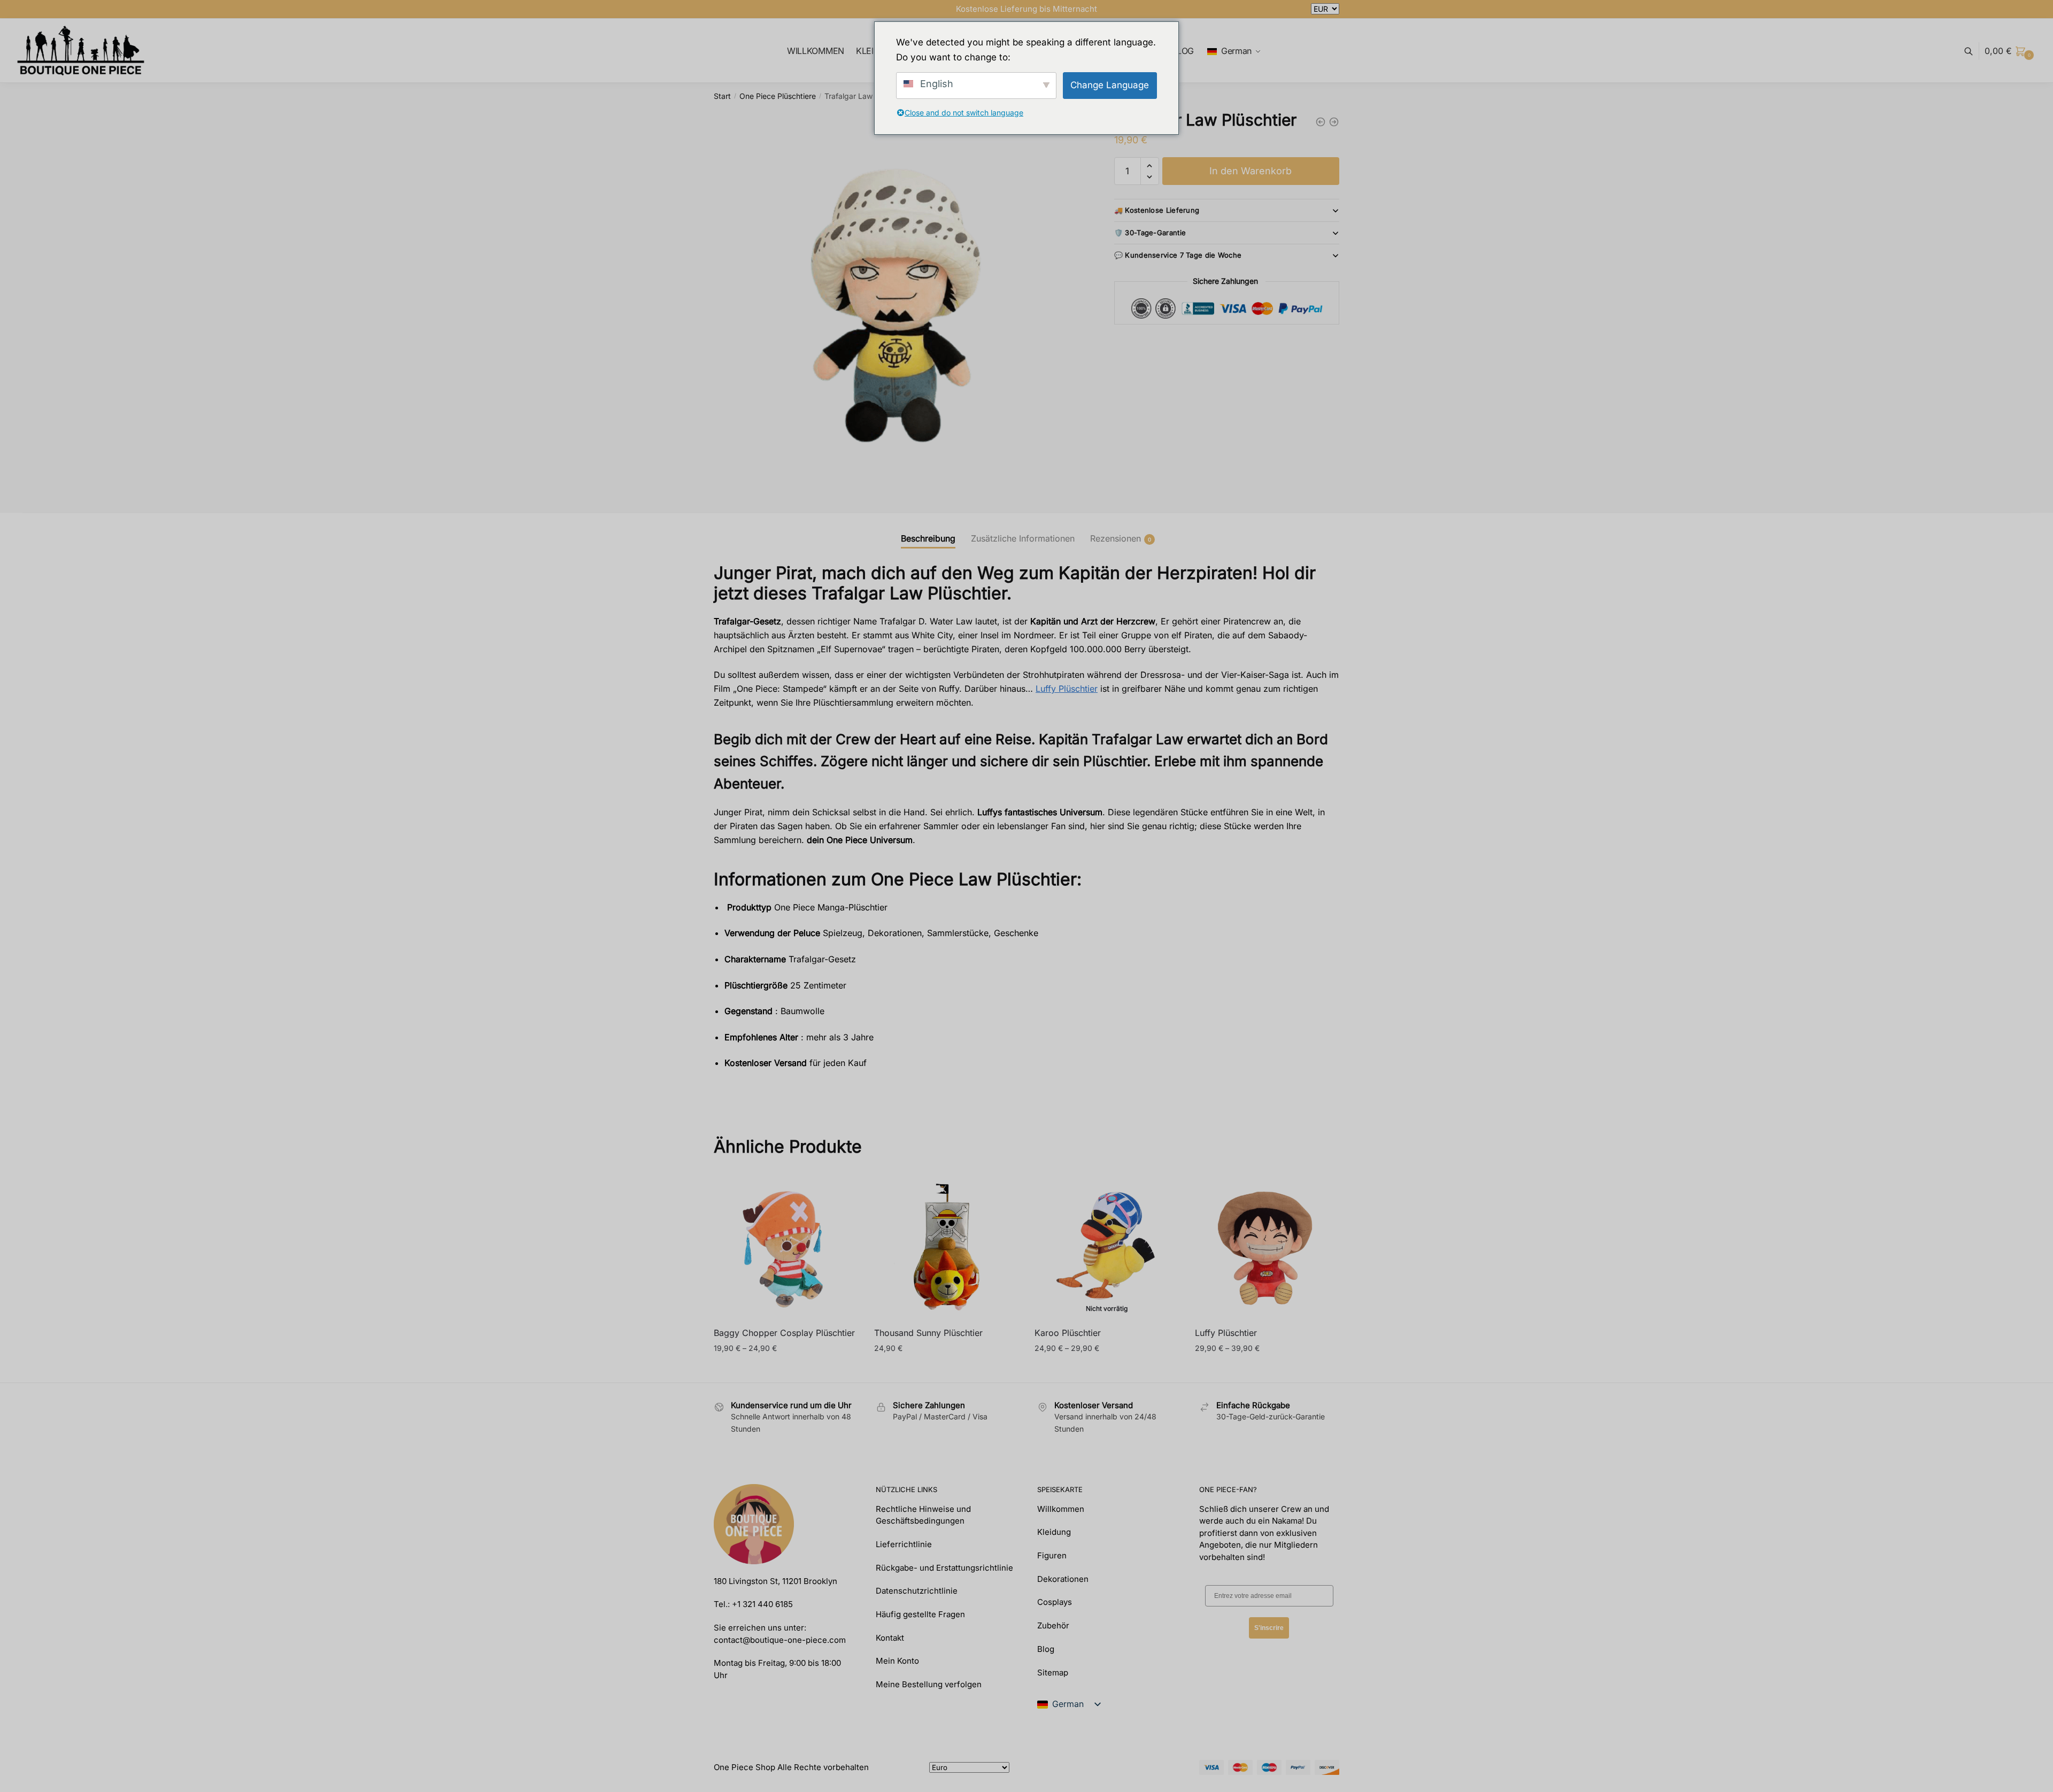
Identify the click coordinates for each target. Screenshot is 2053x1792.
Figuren (1052, 1555)
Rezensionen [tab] (1116, 538)
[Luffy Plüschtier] (1267, 1247)
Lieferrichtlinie (904, 1544)
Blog (1046, 1649)
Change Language (1110, 85)
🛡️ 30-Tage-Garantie (1150, 233)
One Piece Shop (744, 1767)
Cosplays (1055, 1602)
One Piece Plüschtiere (778, 96)
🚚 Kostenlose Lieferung (1157, 210)
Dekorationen (1063, 1579)
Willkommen (1061, 1509)
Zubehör (1053, 1625)
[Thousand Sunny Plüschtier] (946, 1247)
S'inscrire (1269, 1628)
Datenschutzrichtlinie (917, 1591)
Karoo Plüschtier (1068, 1333)
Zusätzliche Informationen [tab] (1023, 538)
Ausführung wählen (786, 1369)
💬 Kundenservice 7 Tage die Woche (1178, 255)
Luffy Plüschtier (1067, 689)
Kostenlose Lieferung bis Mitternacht (1026, 9)
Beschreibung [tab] (928, 538)
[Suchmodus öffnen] (1974, 51)
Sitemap (1053, 1673)
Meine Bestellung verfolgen (929, 1684)
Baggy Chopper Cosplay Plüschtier (784, 1333)
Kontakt (890, 1638)
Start (722, 96)
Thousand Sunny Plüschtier (928, 1333)
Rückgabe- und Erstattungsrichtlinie (944, 1568)
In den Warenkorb (1251, 171)
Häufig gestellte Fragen (920, 1614)
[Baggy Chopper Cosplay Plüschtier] (786, 1247)
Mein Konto (897, 1661)
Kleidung (1054, 1532)
